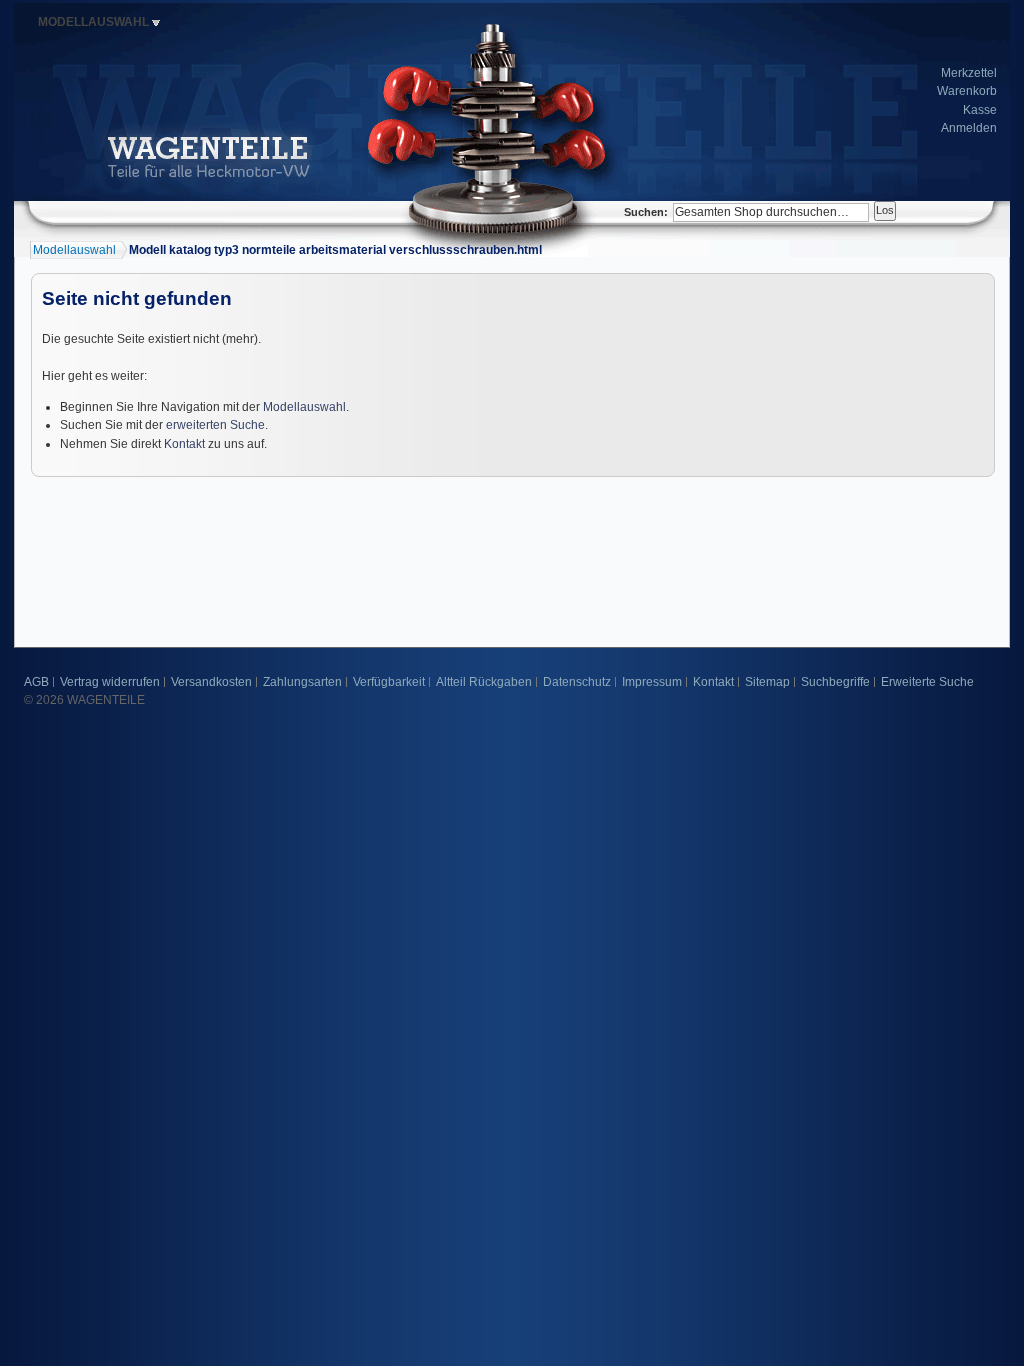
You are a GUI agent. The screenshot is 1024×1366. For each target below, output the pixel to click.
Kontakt (184, 444)
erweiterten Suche (215, 425)
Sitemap (767, 682)
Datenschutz (577, 682)
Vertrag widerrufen (110, 682)
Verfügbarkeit (389, 682)
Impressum (652, 682)
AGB (36, 682)
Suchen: (646, 212)
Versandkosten (211, 682)
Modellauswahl (304, 407)
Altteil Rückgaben (484, 682)
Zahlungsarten (302, 682)
